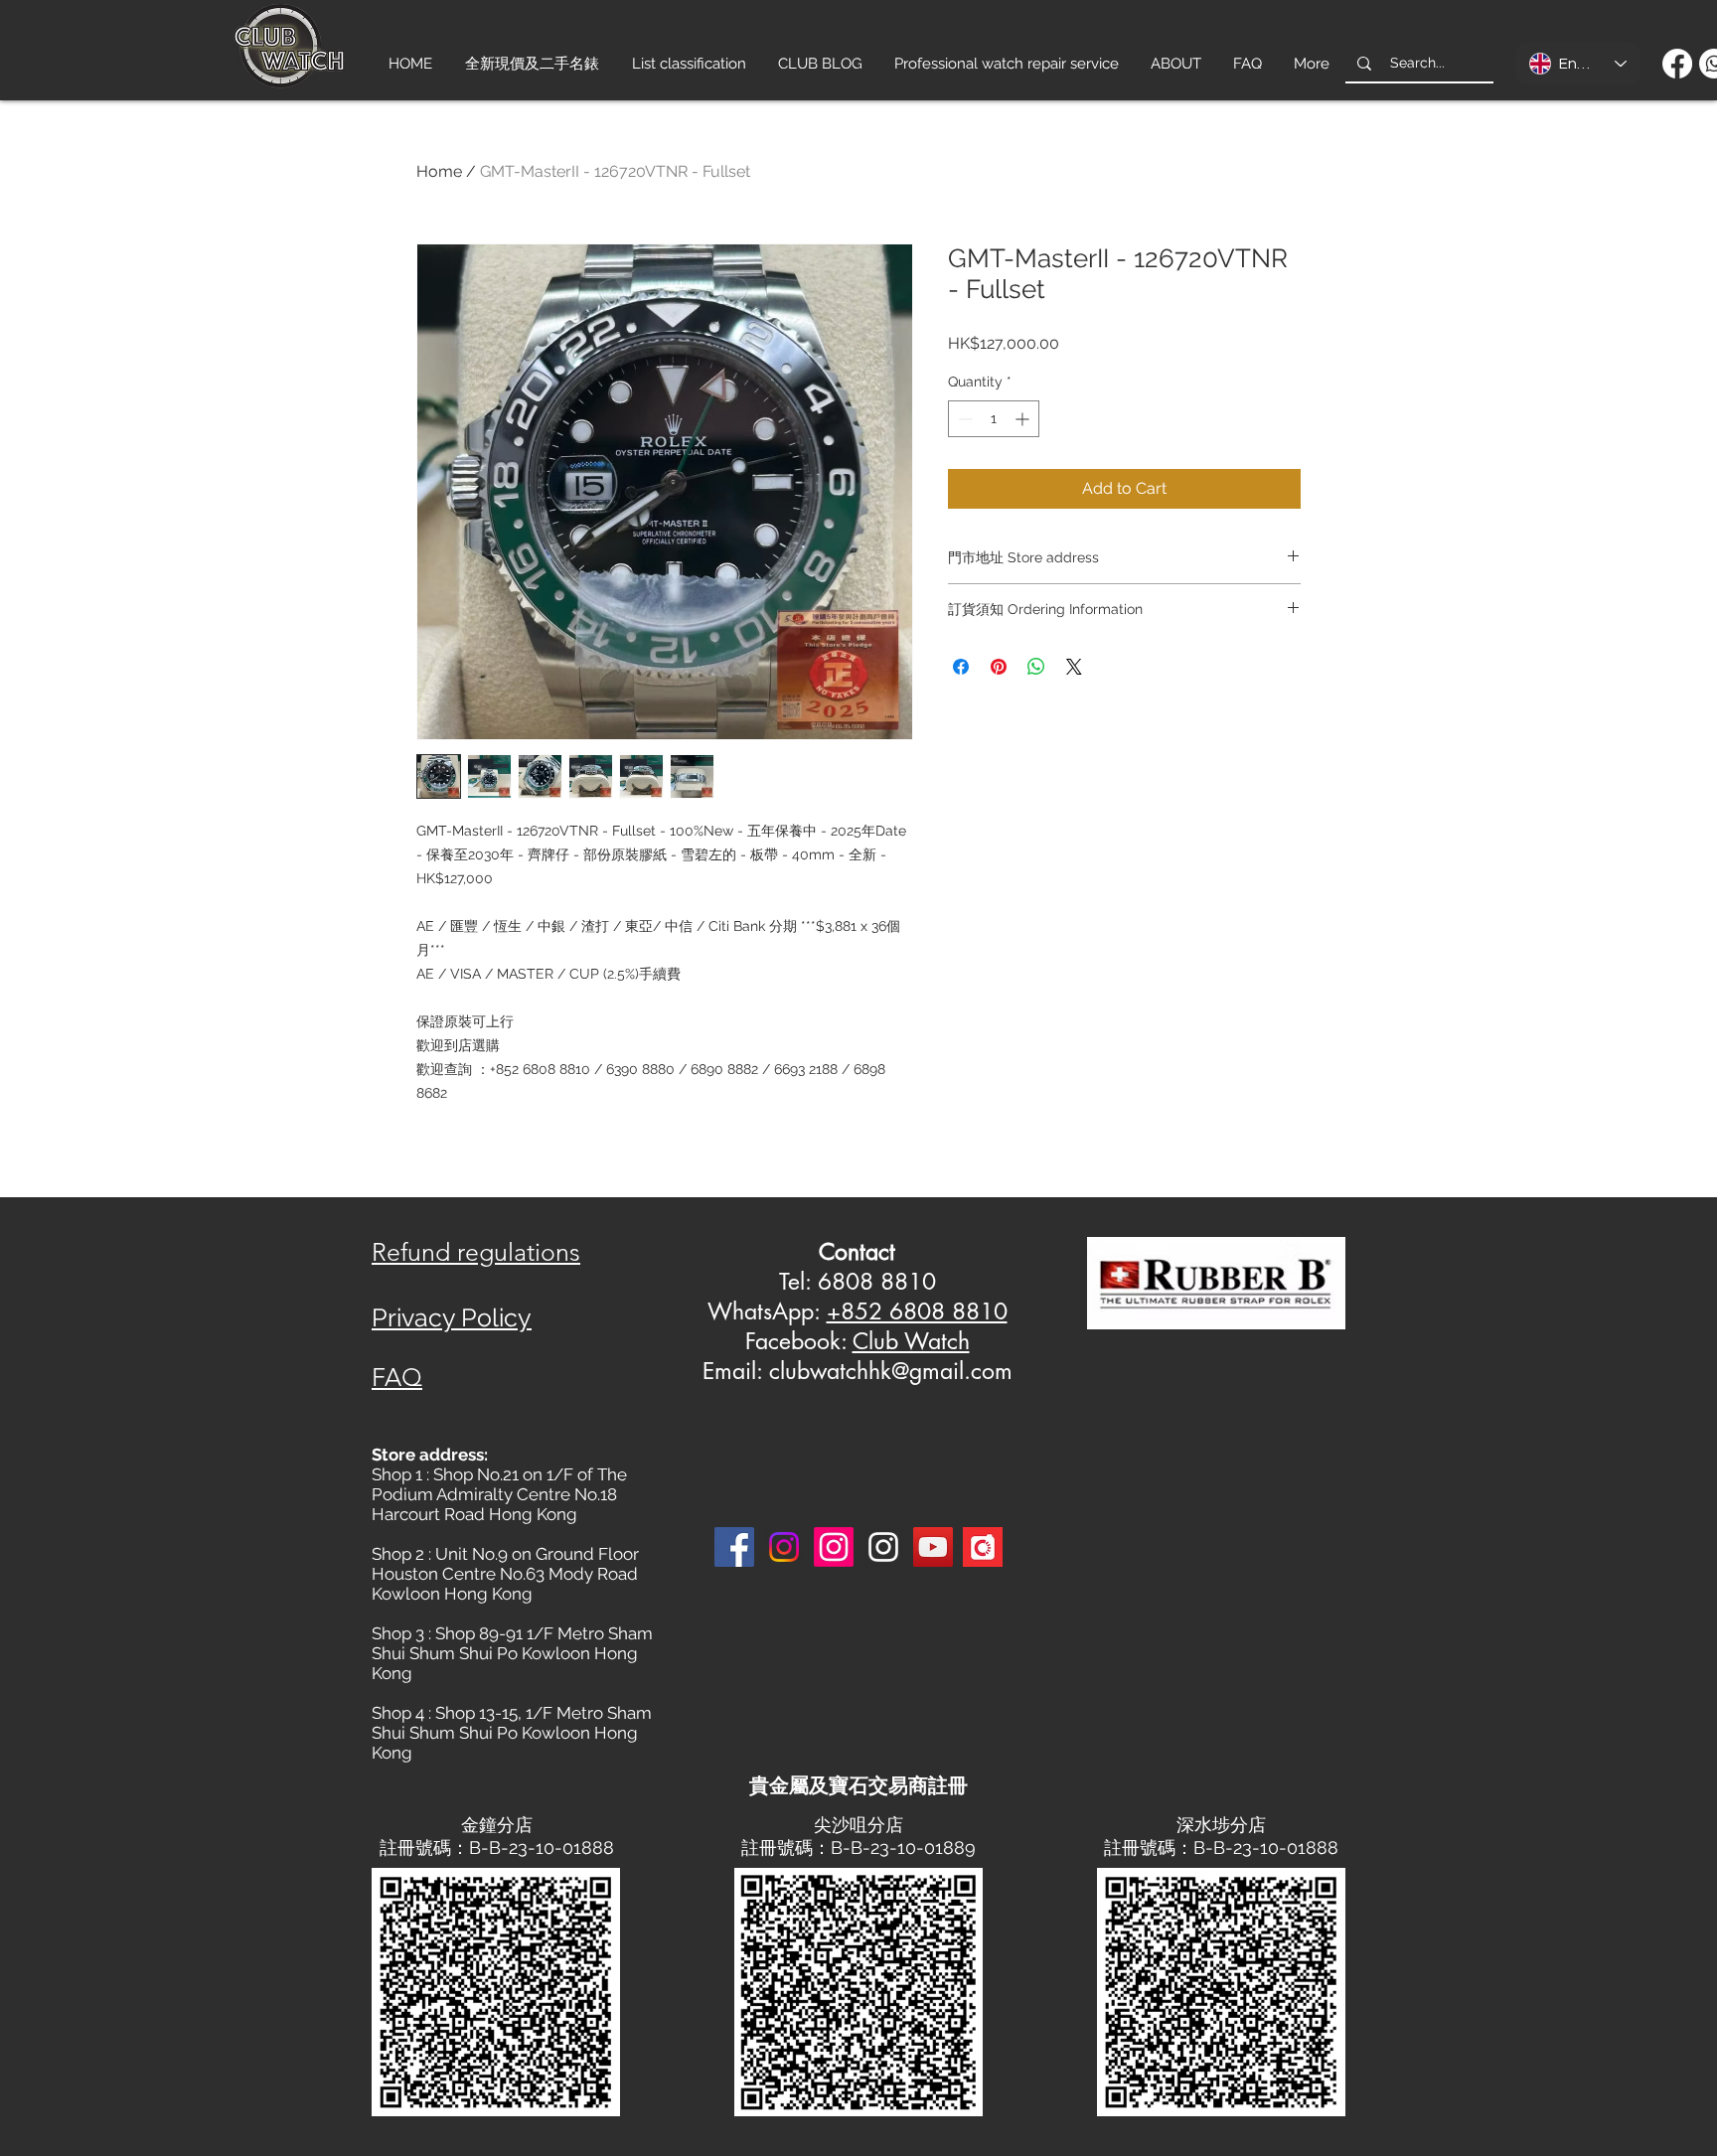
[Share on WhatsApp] (1036, 667)
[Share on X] (1074, 667)
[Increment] (1024, 419)
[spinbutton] (994, 419)
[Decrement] (963, 419)
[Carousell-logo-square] (983, 1547)
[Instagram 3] (883, 1547)
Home (439, 171)
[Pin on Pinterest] (999, 667)
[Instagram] (784, 1547)
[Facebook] (1677, 64)
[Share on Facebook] (961, 667)
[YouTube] (933, 1547)
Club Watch (911, 1341)
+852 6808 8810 (917, 1311)
